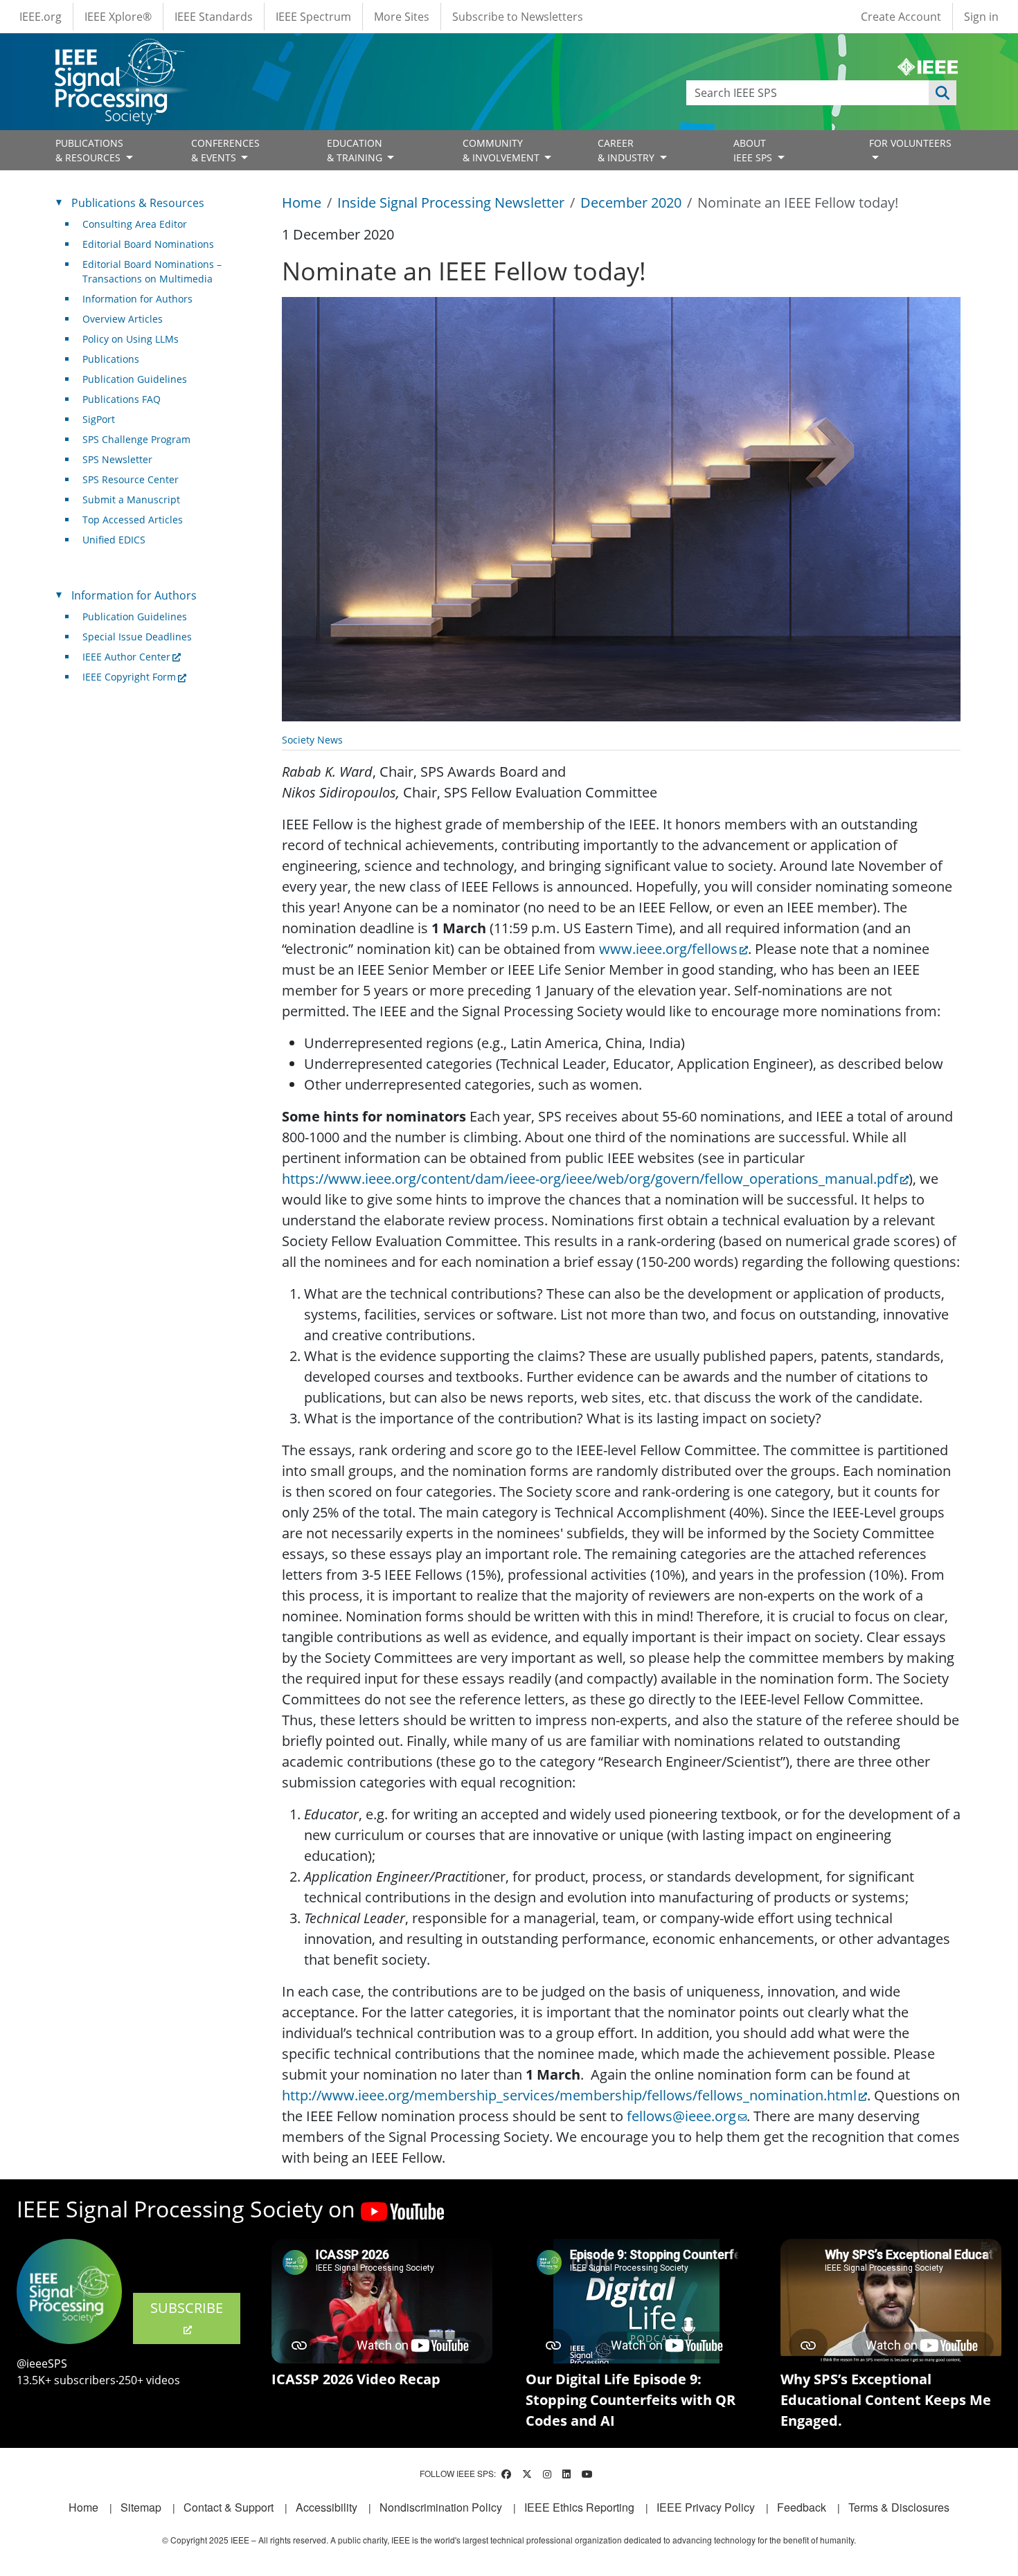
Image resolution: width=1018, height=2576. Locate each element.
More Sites (402, 17)
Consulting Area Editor (135, 224)
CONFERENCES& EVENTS (225, 150)
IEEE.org (41, 17)
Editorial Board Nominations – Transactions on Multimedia (152, 271)
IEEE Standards (214, 17)
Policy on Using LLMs (131, 339)
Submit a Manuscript (131, 499)
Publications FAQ (122, 399)
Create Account (901, 17)
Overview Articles (123, 319)
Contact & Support (229, 2507)
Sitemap (141, 2507)
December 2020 (631, 202)
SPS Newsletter (117, 459)
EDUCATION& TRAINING (356, 150)
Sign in (981, 17)
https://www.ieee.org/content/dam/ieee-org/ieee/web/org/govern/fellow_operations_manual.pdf (590, 1179)
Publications (111, 359)
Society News (312, 740)
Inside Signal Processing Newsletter (451, 202)
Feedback (802, 2507)
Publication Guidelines (135, 379)
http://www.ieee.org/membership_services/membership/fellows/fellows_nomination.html (569, 2095)
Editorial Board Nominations (148, 244)
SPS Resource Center (131, 479)
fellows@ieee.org (681, 2116)
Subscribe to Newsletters (518, 17)
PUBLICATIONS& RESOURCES (89, 150)
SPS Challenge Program (136, 439)
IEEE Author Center (126, 657)
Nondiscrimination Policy (441, 2507)
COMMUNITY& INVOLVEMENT (502, 150)
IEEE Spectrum (313, 17)
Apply (943, 93)
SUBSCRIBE (187, 2308)
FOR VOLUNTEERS (910, 143)
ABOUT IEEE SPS (754, 150)
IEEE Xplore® (118, 17)
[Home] (119, 52)
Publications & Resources (138, 203)
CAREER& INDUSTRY (627, 150)
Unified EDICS (114, 540)
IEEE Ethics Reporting (579, 2507)
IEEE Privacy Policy (706, 2507)
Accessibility (327, 2507)
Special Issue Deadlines (137, 637)
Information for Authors (137, 299)
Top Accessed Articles (133, 520)
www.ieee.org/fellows (668, 949)
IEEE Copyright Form (129, 677)
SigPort (99, 419)
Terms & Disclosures (899, 2507)
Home (302, 202)
